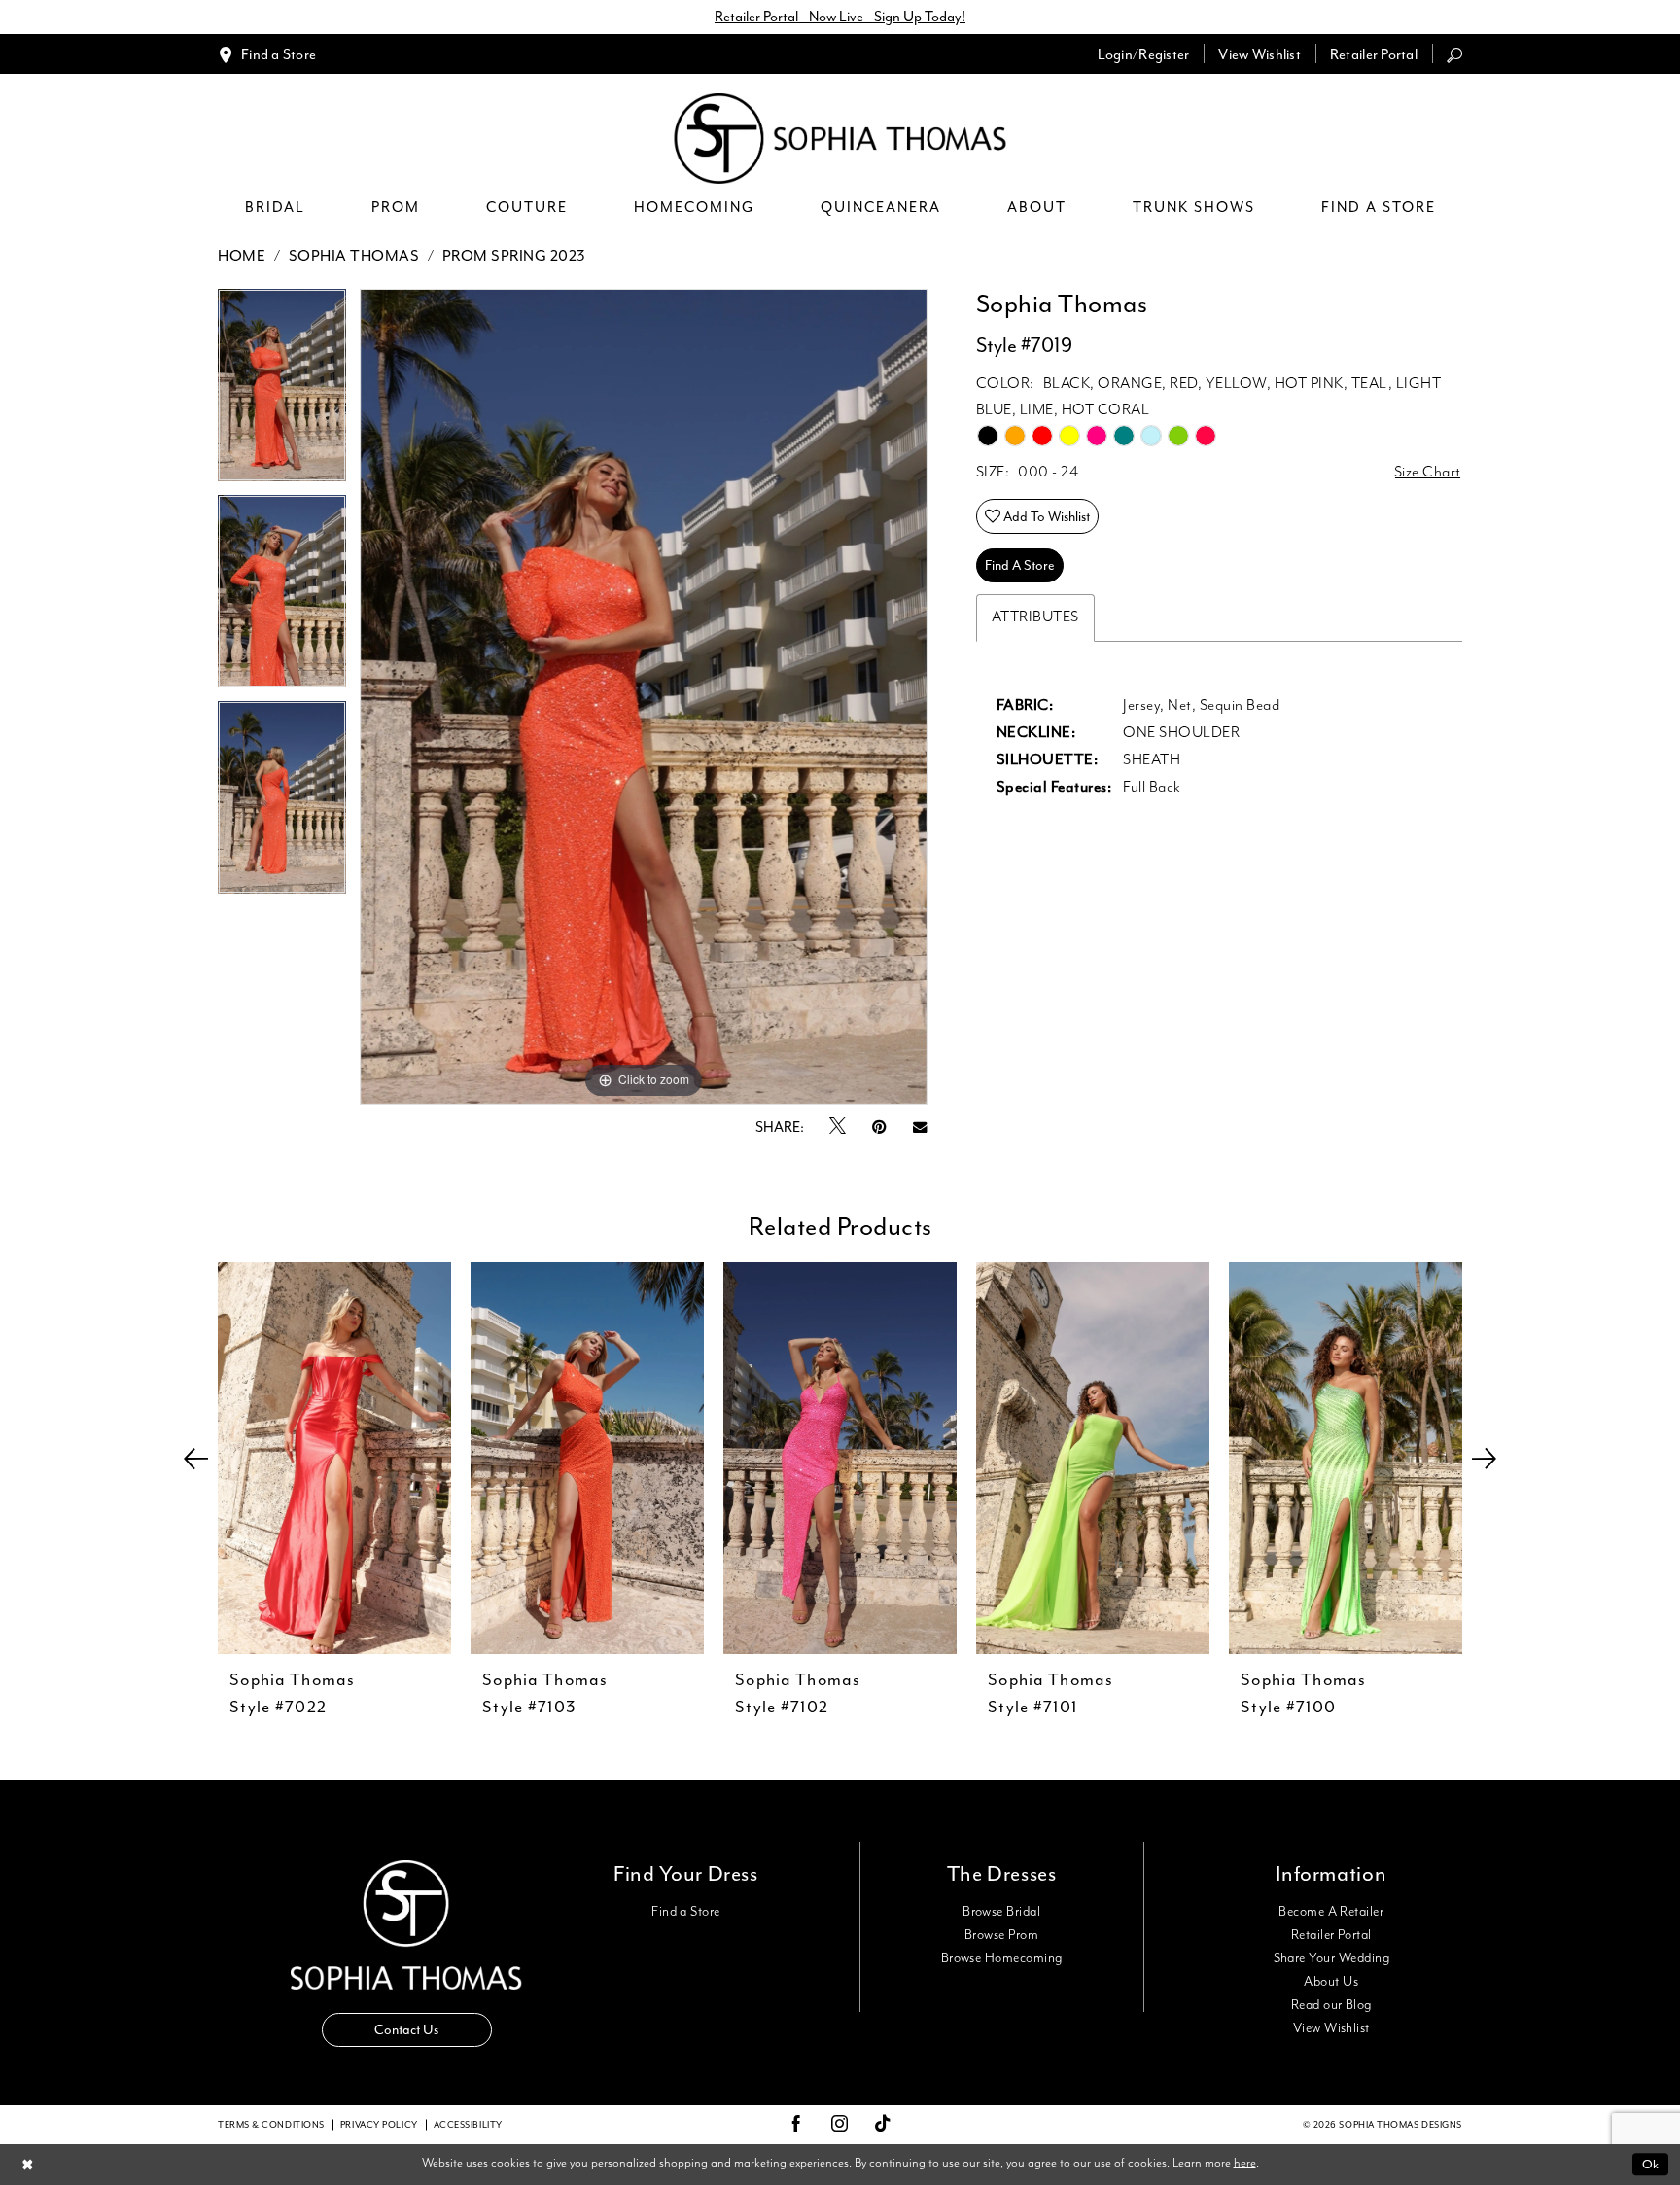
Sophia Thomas (354, 256)
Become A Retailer (1331, 1912)
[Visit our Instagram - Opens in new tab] (840, 2125)
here (1245, 2163)
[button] (1144, 54)
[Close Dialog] (28, 2164)
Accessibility (468, 2125)
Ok (1650, 2164)
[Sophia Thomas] (840, 139)
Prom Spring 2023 (514, 256)
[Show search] (1454, 54)
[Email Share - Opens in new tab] (920, 1128)
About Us (1331, 1982)
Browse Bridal (1001, 1912)
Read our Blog (1331, 2005)
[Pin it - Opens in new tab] (879, 1128)
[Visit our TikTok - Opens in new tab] (883, 2124)
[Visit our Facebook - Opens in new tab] (796, 2125)
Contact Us (406, 2030)
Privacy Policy (379, 2125)
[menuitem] (267, 54)
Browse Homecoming (1002, 1958)
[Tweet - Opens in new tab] (838, 1127)
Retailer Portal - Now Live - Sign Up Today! (840, 17)
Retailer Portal (1331, 1935)
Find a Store (686, 1912)
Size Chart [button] (1428, 473)
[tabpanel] (282, 392)
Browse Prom (1001, 1935)
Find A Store (1020, 565)
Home (242, 256)
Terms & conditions (271, 2125)
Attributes (1035, 617)
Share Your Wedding (1331, 1958)
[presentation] (334, 1458)
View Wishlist (1331, 2028)
